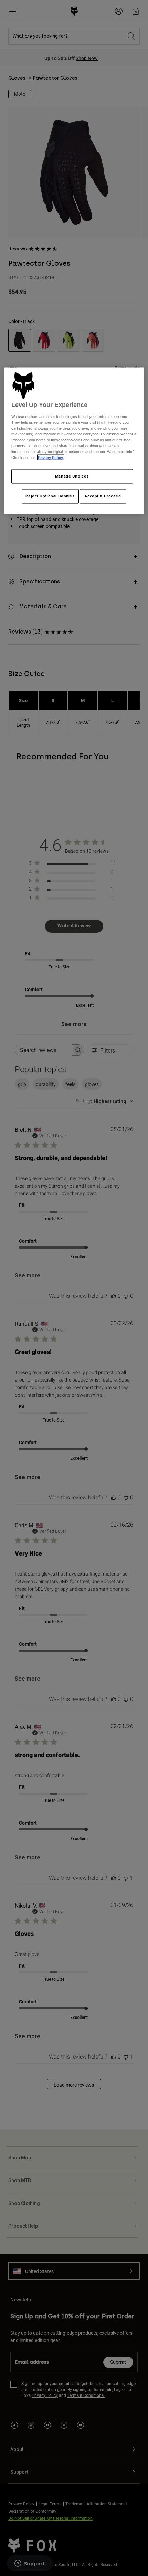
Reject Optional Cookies (50, 496)
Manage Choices (72, 476)
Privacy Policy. (51, 458)
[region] (74, 441)
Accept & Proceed (103, 496)
